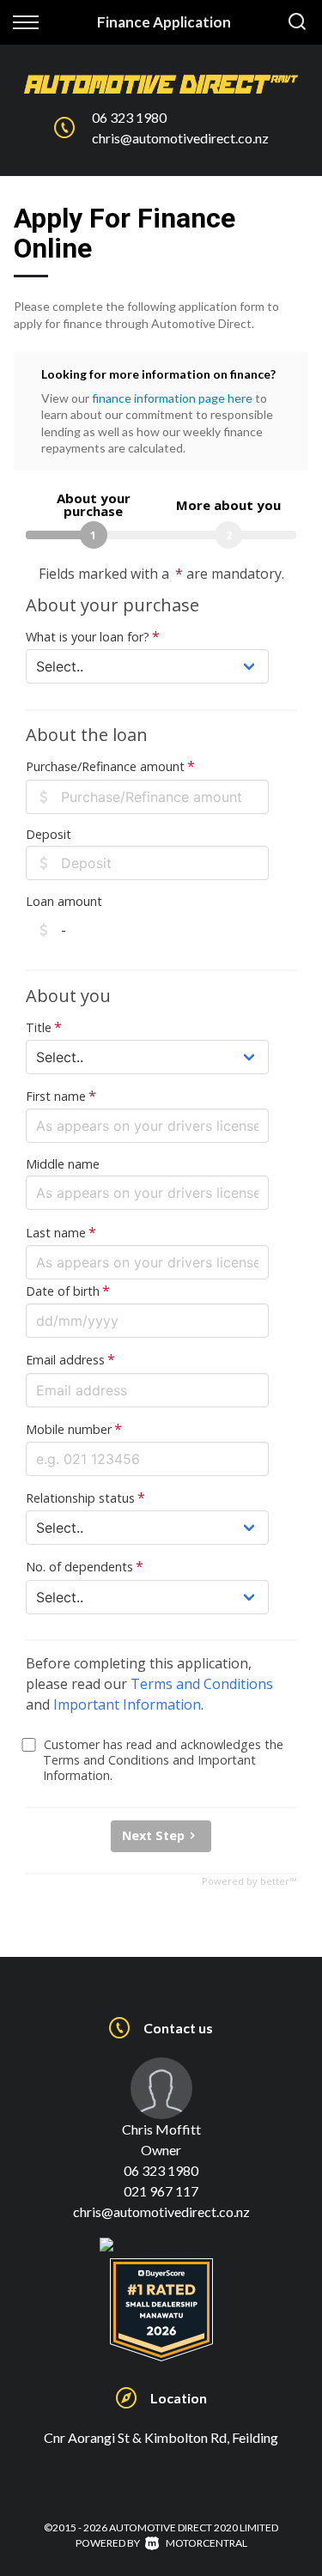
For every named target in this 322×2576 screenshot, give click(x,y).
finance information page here (172, 398)
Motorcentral (207, 2543)
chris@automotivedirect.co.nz (180, 138)
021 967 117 (161, 2191)
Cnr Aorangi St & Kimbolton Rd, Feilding (161, 2437)
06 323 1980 (129, 117)
